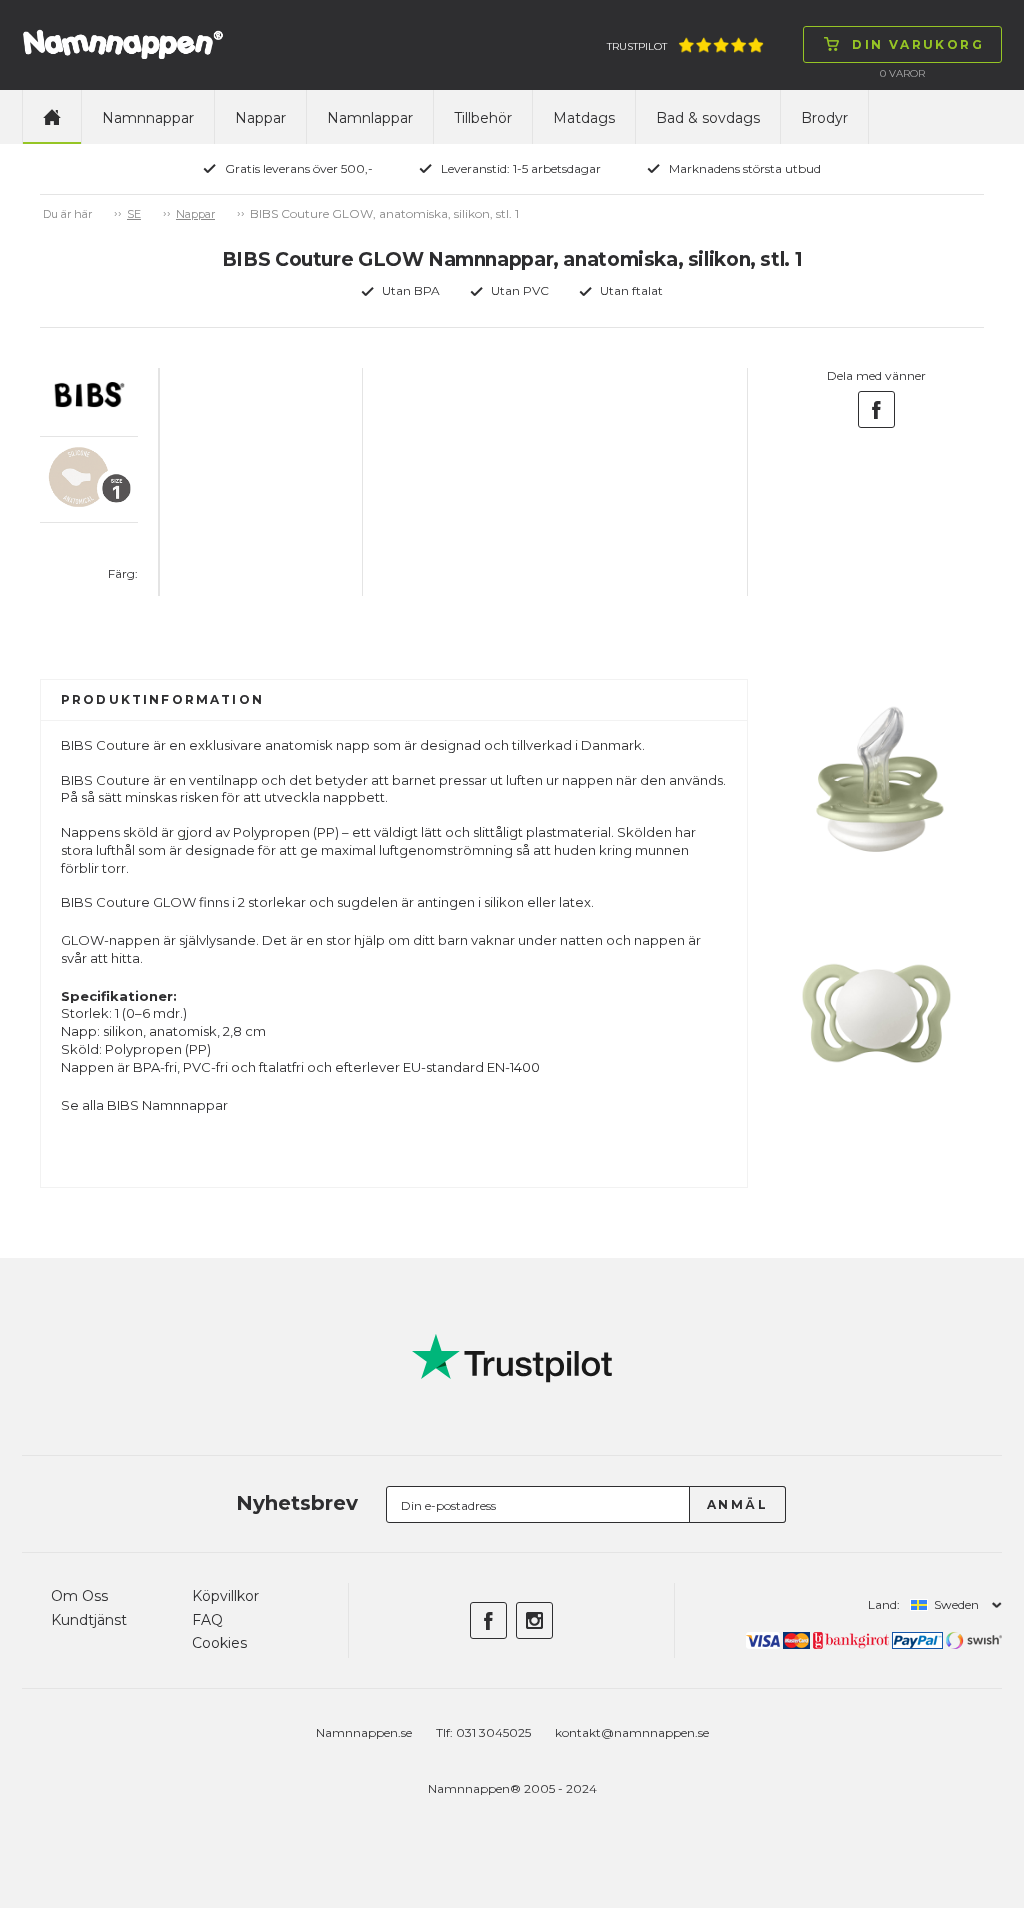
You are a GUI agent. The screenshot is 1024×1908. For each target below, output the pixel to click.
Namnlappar (370, 118)
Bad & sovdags (708, 118)
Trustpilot (637, 46)
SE (134, 214)
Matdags (584, 118)
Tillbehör (483, 118)
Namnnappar (148, 118)
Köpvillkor (225, 1596)
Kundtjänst (89, 1620)
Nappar (260, 118)
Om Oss (79, 1596)
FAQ (207, 1620)
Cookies (219, 1643)
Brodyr (824, 118)
